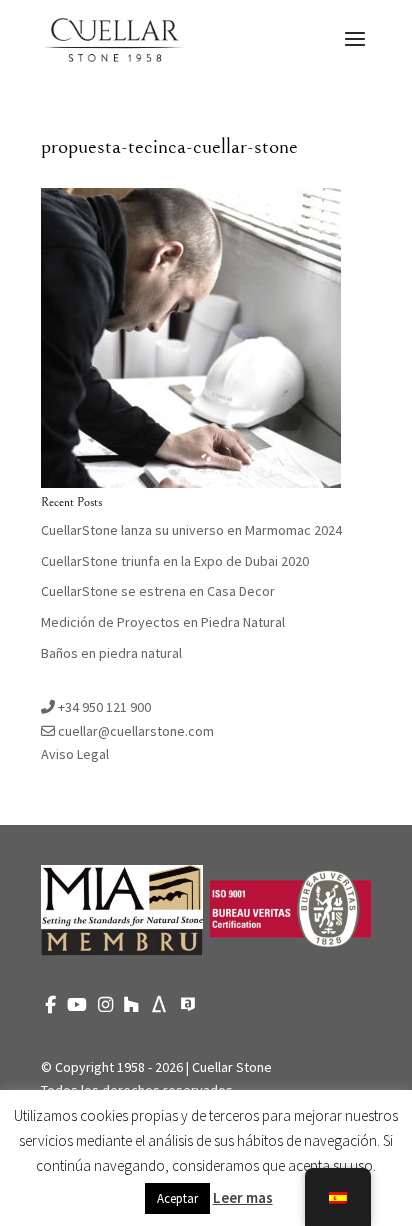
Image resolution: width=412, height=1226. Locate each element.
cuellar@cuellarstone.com (134, 731)
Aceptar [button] (177, 1198)
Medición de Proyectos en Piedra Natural (163, 622)
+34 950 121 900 (103, 707)
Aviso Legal (75, 754)
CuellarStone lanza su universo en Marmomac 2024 (191, 530)
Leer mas (243, 1197)
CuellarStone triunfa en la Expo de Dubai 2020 (175, 561)
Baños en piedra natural (111, 653)
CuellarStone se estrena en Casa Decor (158, 591)
